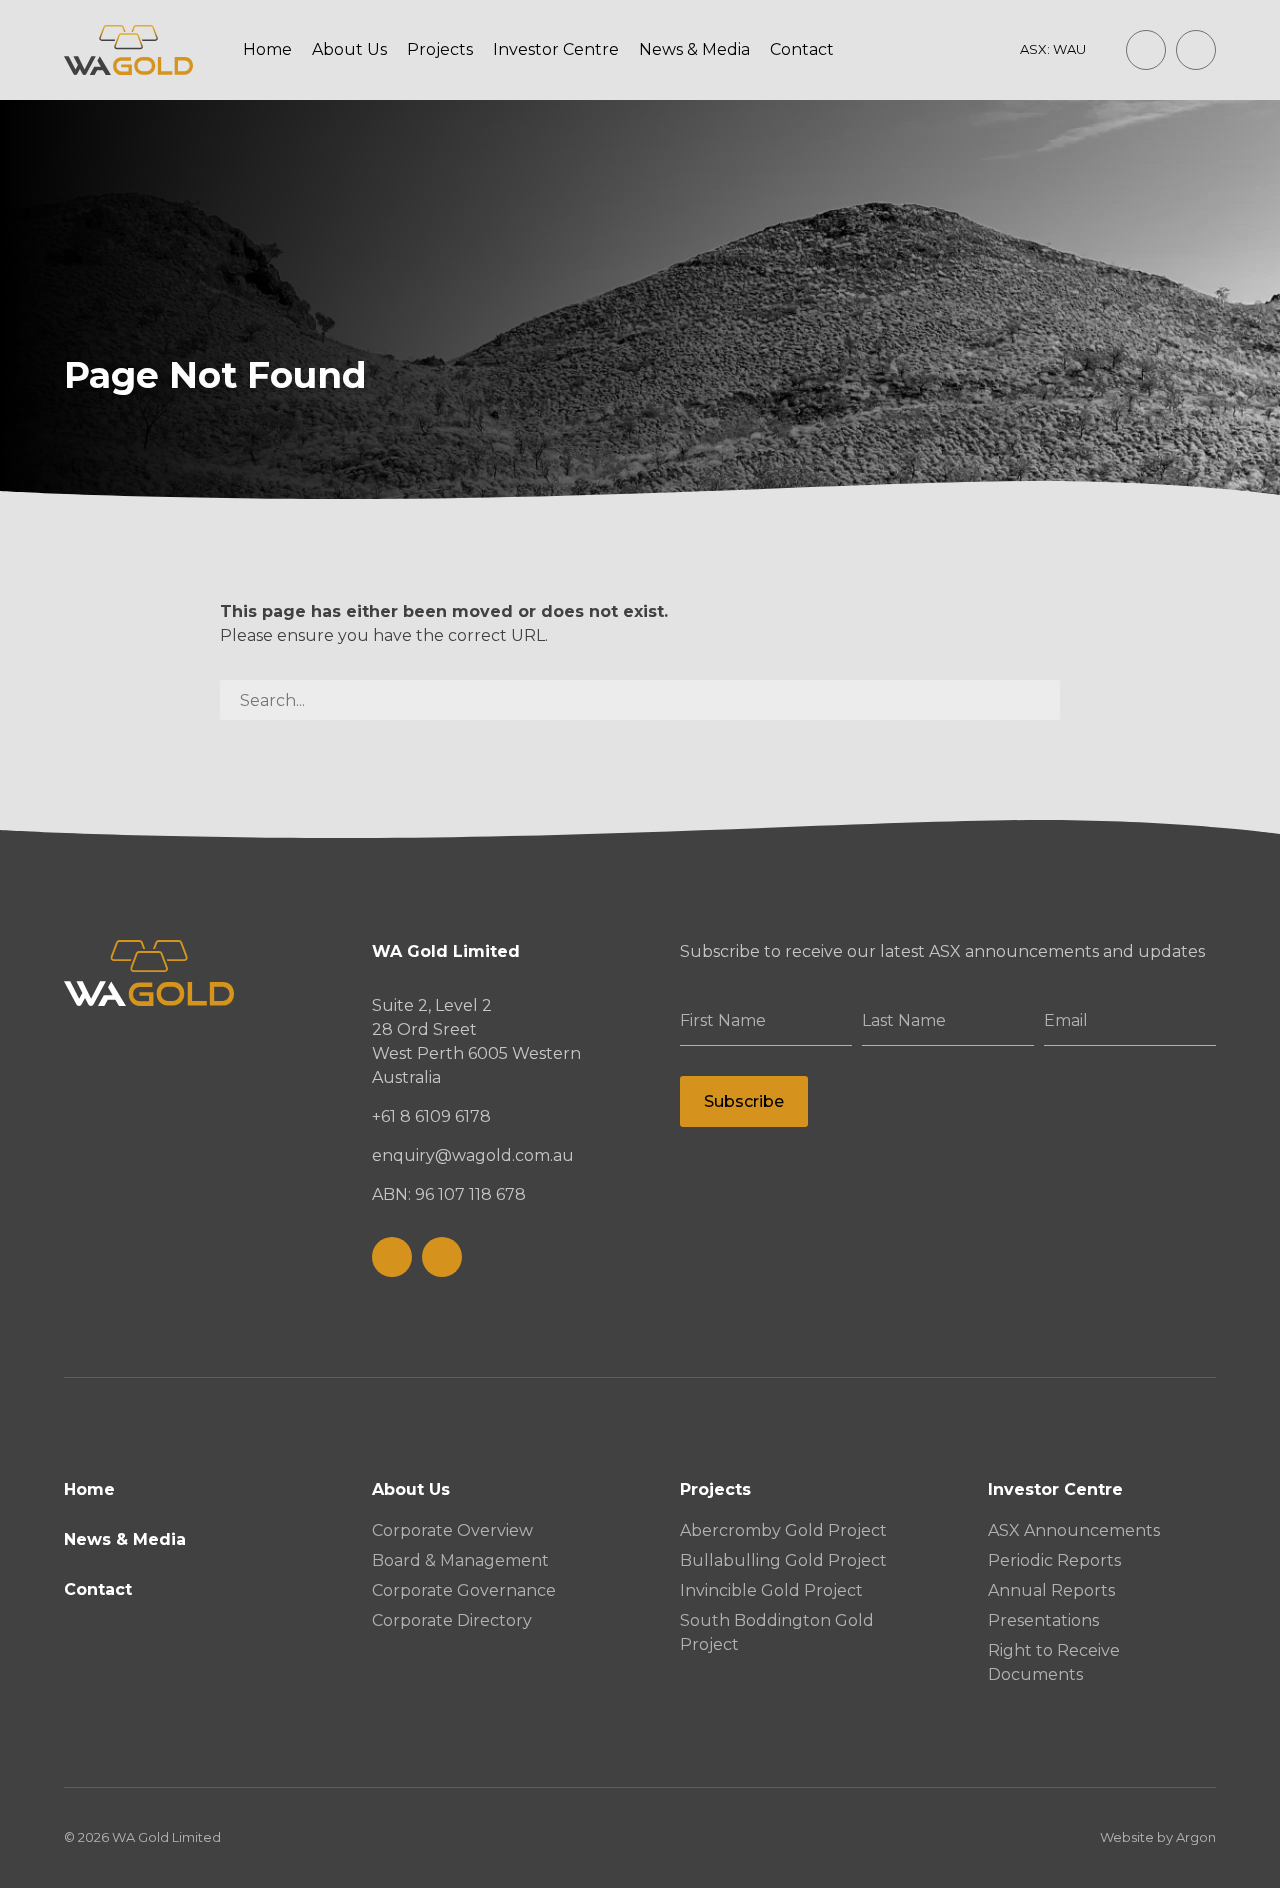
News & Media (694, 49)
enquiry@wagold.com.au (473, 1155)
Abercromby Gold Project (783, 1530)
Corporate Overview (452, 1530)
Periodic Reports (1054, 1560)
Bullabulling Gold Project (783, 1560)
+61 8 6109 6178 (431, 1116)
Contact (802, 49)
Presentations (1043, 1620)
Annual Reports (1051, 1590)
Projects (440, 49)
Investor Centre (556, 49)
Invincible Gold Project (771, 1590)
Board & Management (460, 1560)
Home (267, 49)
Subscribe (744, 1101)
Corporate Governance (464, 1590)
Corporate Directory (452, 1620)
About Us (349, 49)
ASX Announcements (1074, 1530)
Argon (1196, 1837)
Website (1127, 1837)
